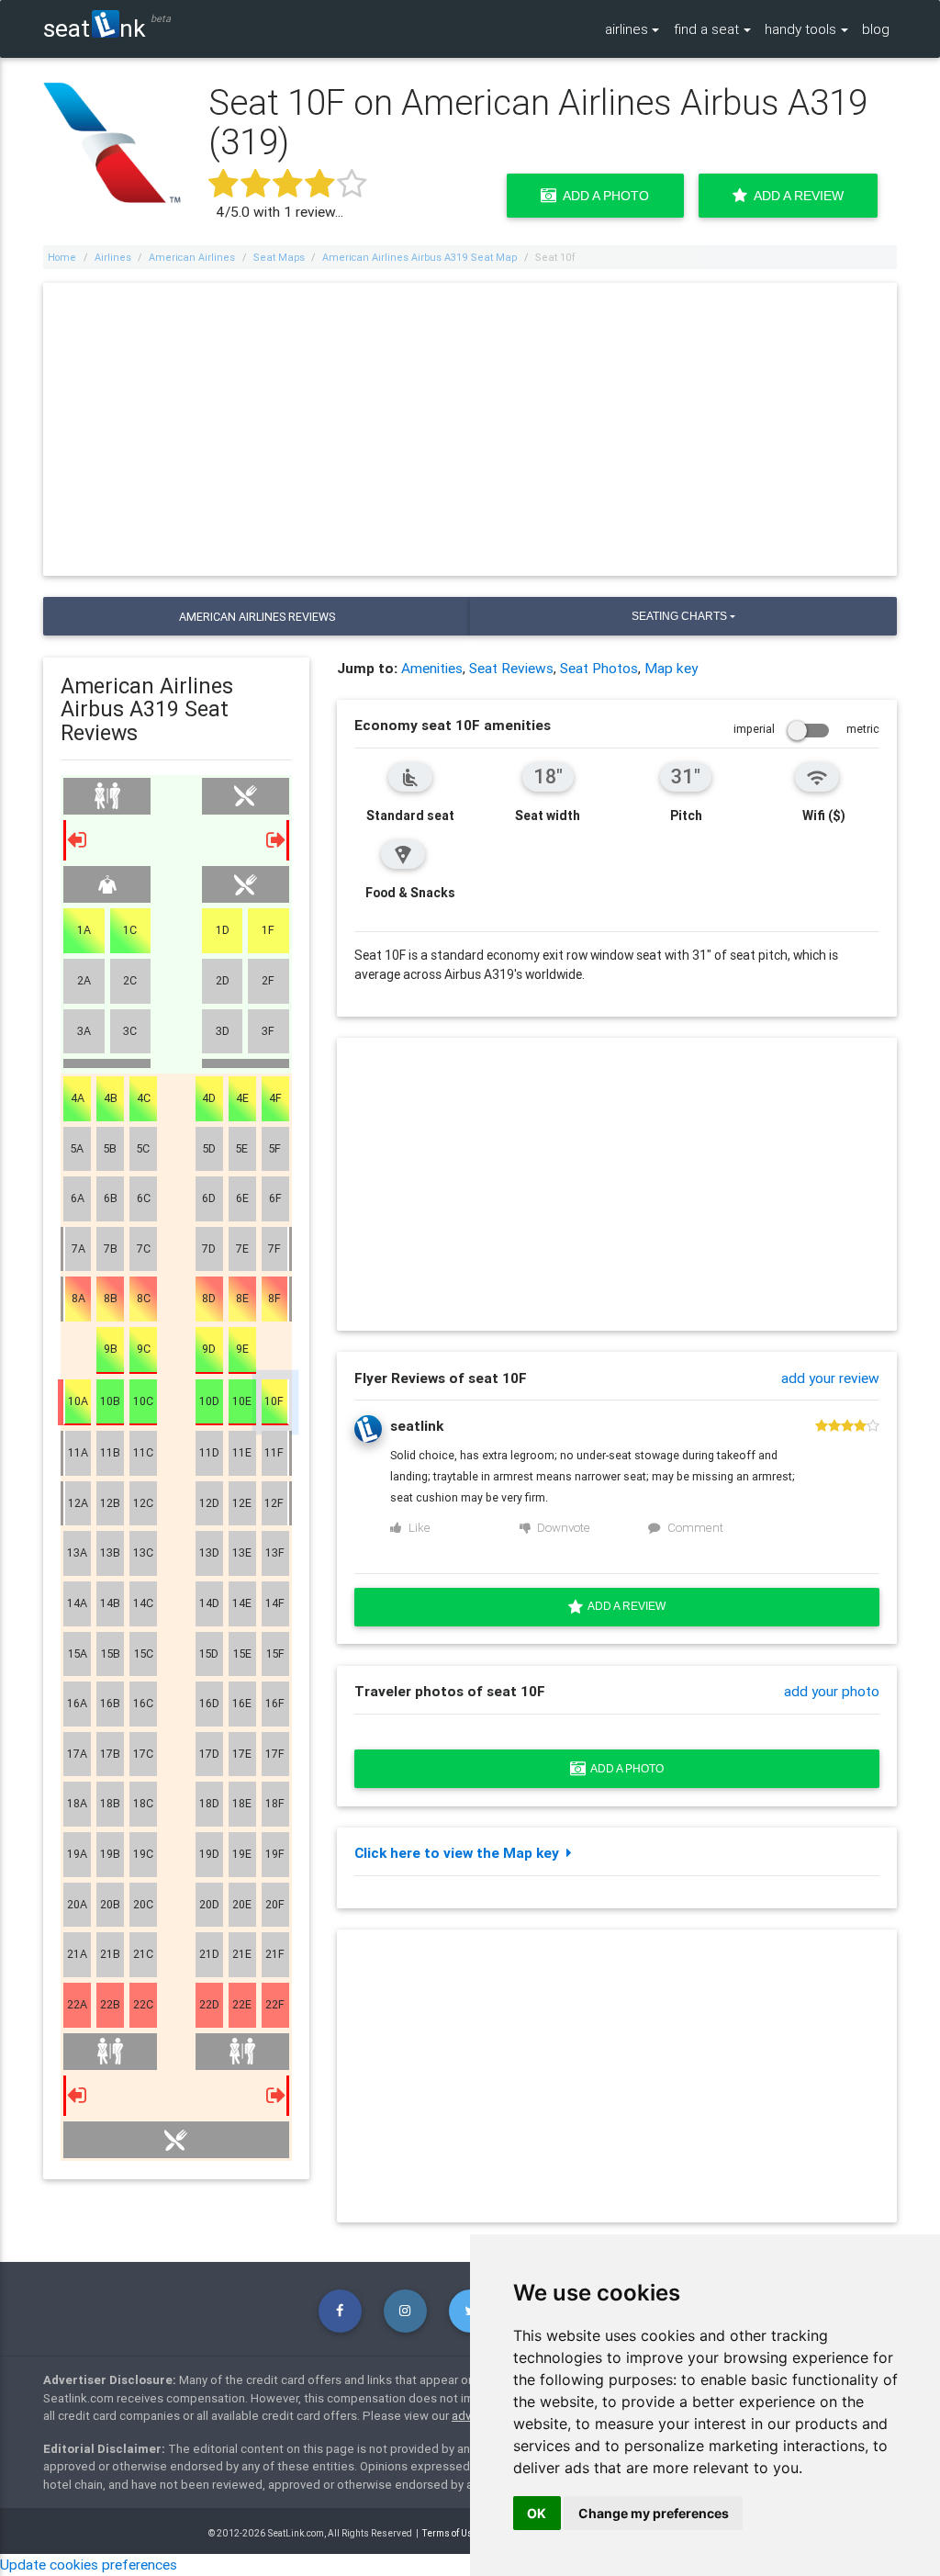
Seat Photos (599, 668)
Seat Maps (279, 257)
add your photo (832, 1691)
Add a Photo (603, 196)
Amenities (432, 668)
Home (62, 257)
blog (876, 28)
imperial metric (806, 729)
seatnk (95, 28)
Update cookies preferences (89, 2564)
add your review (830, 1378)
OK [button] (537, 2513)
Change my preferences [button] (654, 2513)
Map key (671, 668)
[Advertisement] (470, 430)
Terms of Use (450, 2533)
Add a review (624, 1606)
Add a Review (795, 196)
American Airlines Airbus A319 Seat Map (420, 257)
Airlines (113, 257)
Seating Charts (679, 616)
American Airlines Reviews (257, 617)
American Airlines (192, 257)
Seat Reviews (511, 668)
